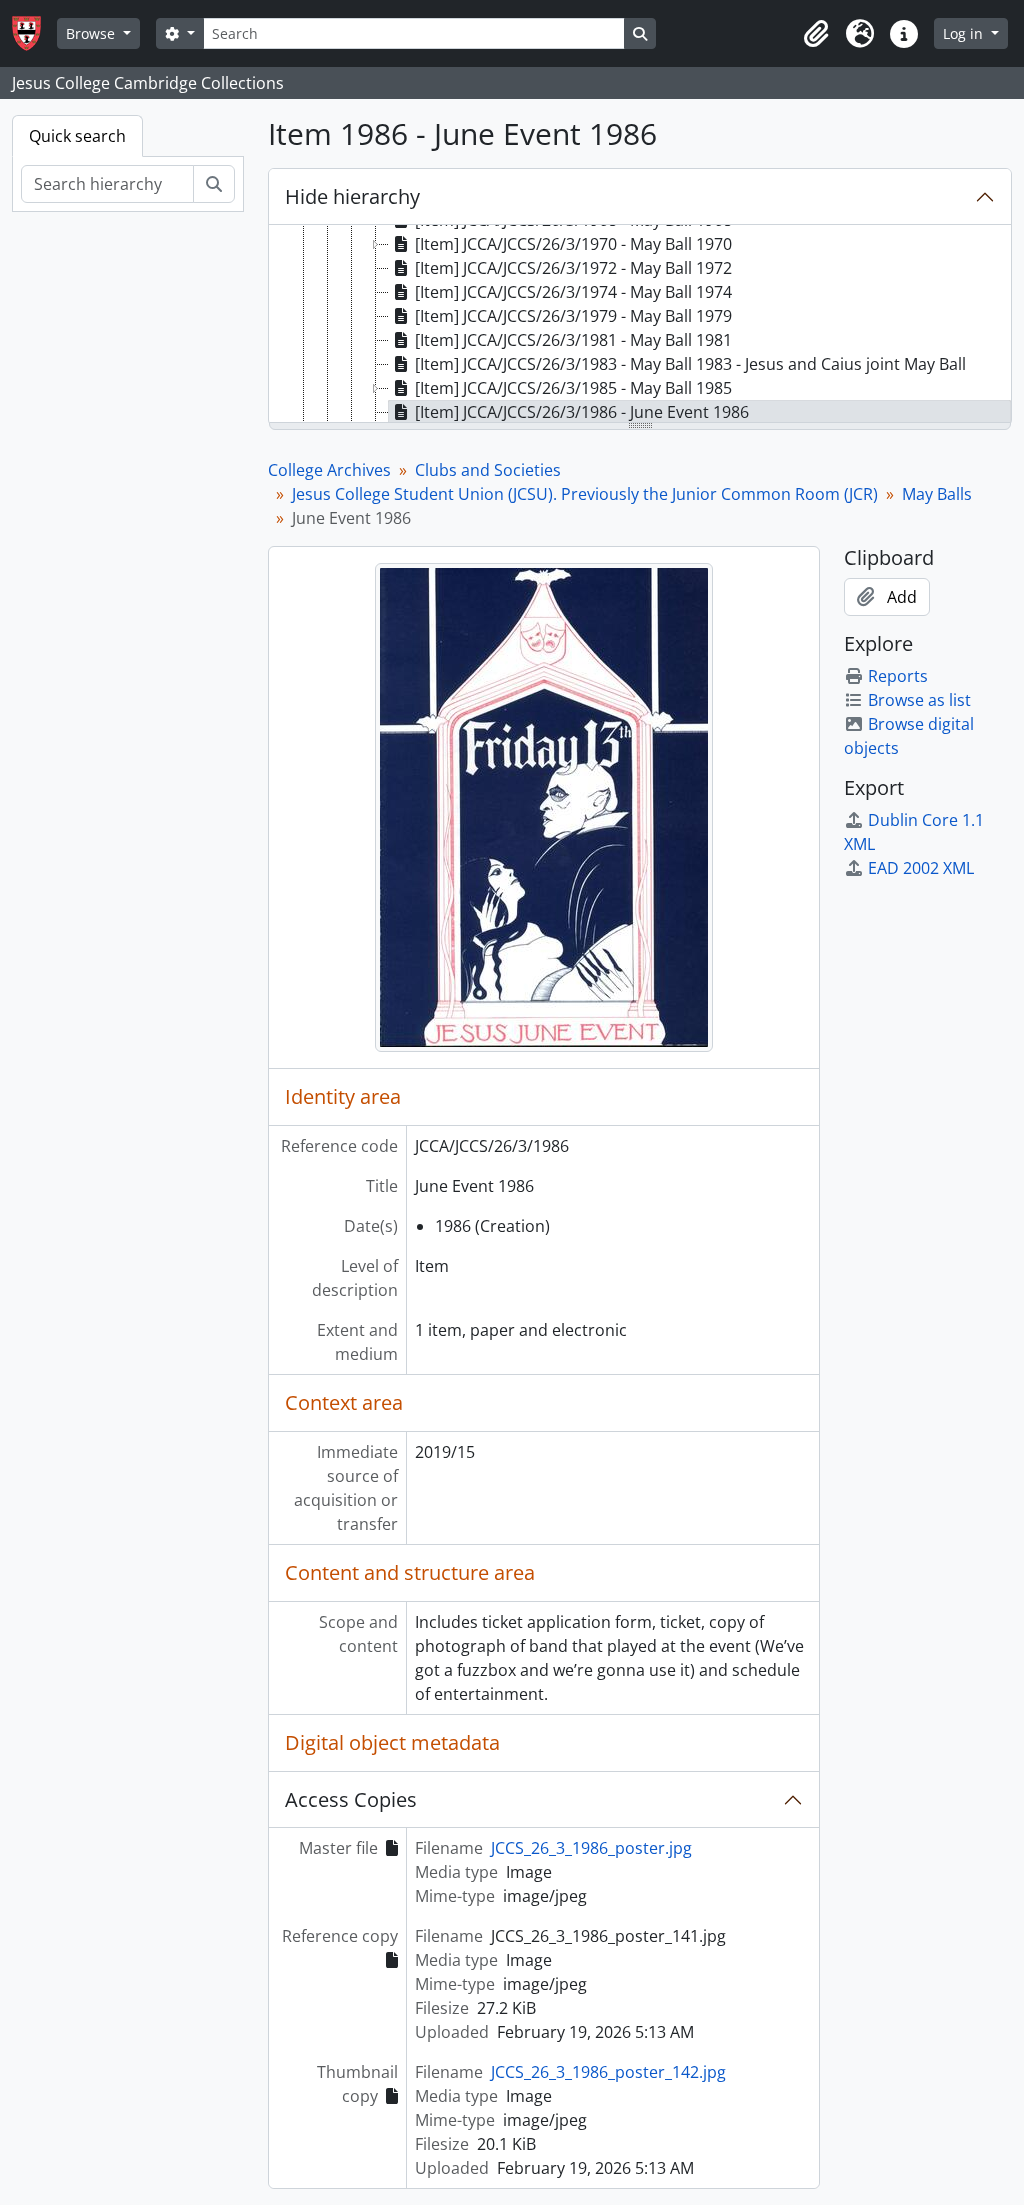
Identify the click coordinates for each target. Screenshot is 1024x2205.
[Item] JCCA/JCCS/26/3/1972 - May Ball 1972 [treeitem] (573, 268)
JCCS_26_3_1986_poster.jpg (591, 1848)
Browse (92, 33)
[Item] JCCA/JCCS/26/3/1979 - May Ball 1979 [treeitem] (573, 316)
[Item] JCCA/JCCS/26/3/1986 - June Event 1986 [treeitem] (582, 412)
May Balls (937, 494)
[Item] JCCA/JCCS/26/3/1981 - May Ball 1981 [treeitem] (573, 340)
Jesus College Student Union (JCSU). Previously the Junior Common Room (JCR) (585, 494)
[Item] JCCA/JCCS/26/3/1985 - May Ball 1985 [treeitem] (573, 388)
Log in (965, 33)
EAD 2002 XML (921, 868)
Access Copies (351, 1799)
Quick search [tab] (77, 136)
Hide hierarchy (352, 196)
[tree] (640, 325)
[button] (816, 34)
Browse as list (919, 700)
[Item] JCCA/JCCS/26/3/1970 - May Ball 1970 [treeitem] (573, 244)
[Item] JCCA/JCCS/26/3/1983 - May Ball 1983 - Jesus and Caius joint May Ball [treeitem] (690, 364)
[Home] (34, 33)
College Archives (329, 470)
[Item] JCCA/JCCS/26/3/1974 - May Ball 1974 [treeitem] (573, 292)
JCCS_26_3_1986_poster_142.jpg (608, 2072)
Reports (898, 676)
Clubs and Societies (488, 470)
